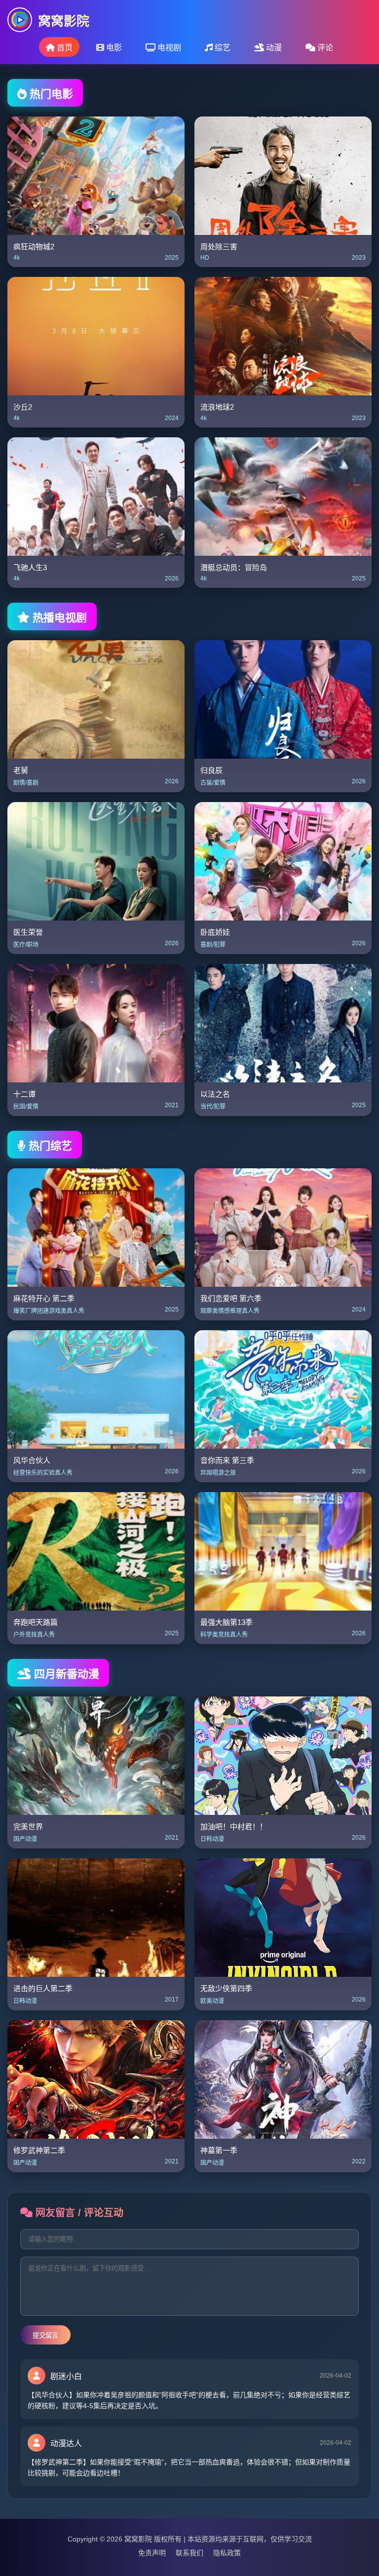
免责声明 (152, 2553)
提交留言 (45, 2335)
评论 (324, 48)
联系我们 (189, 2553)
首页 (64, 48)
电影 (113, 48)
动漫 (273, 48)
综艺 (222, 48)
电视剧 (168, 48)
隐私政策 (227, 2553)
